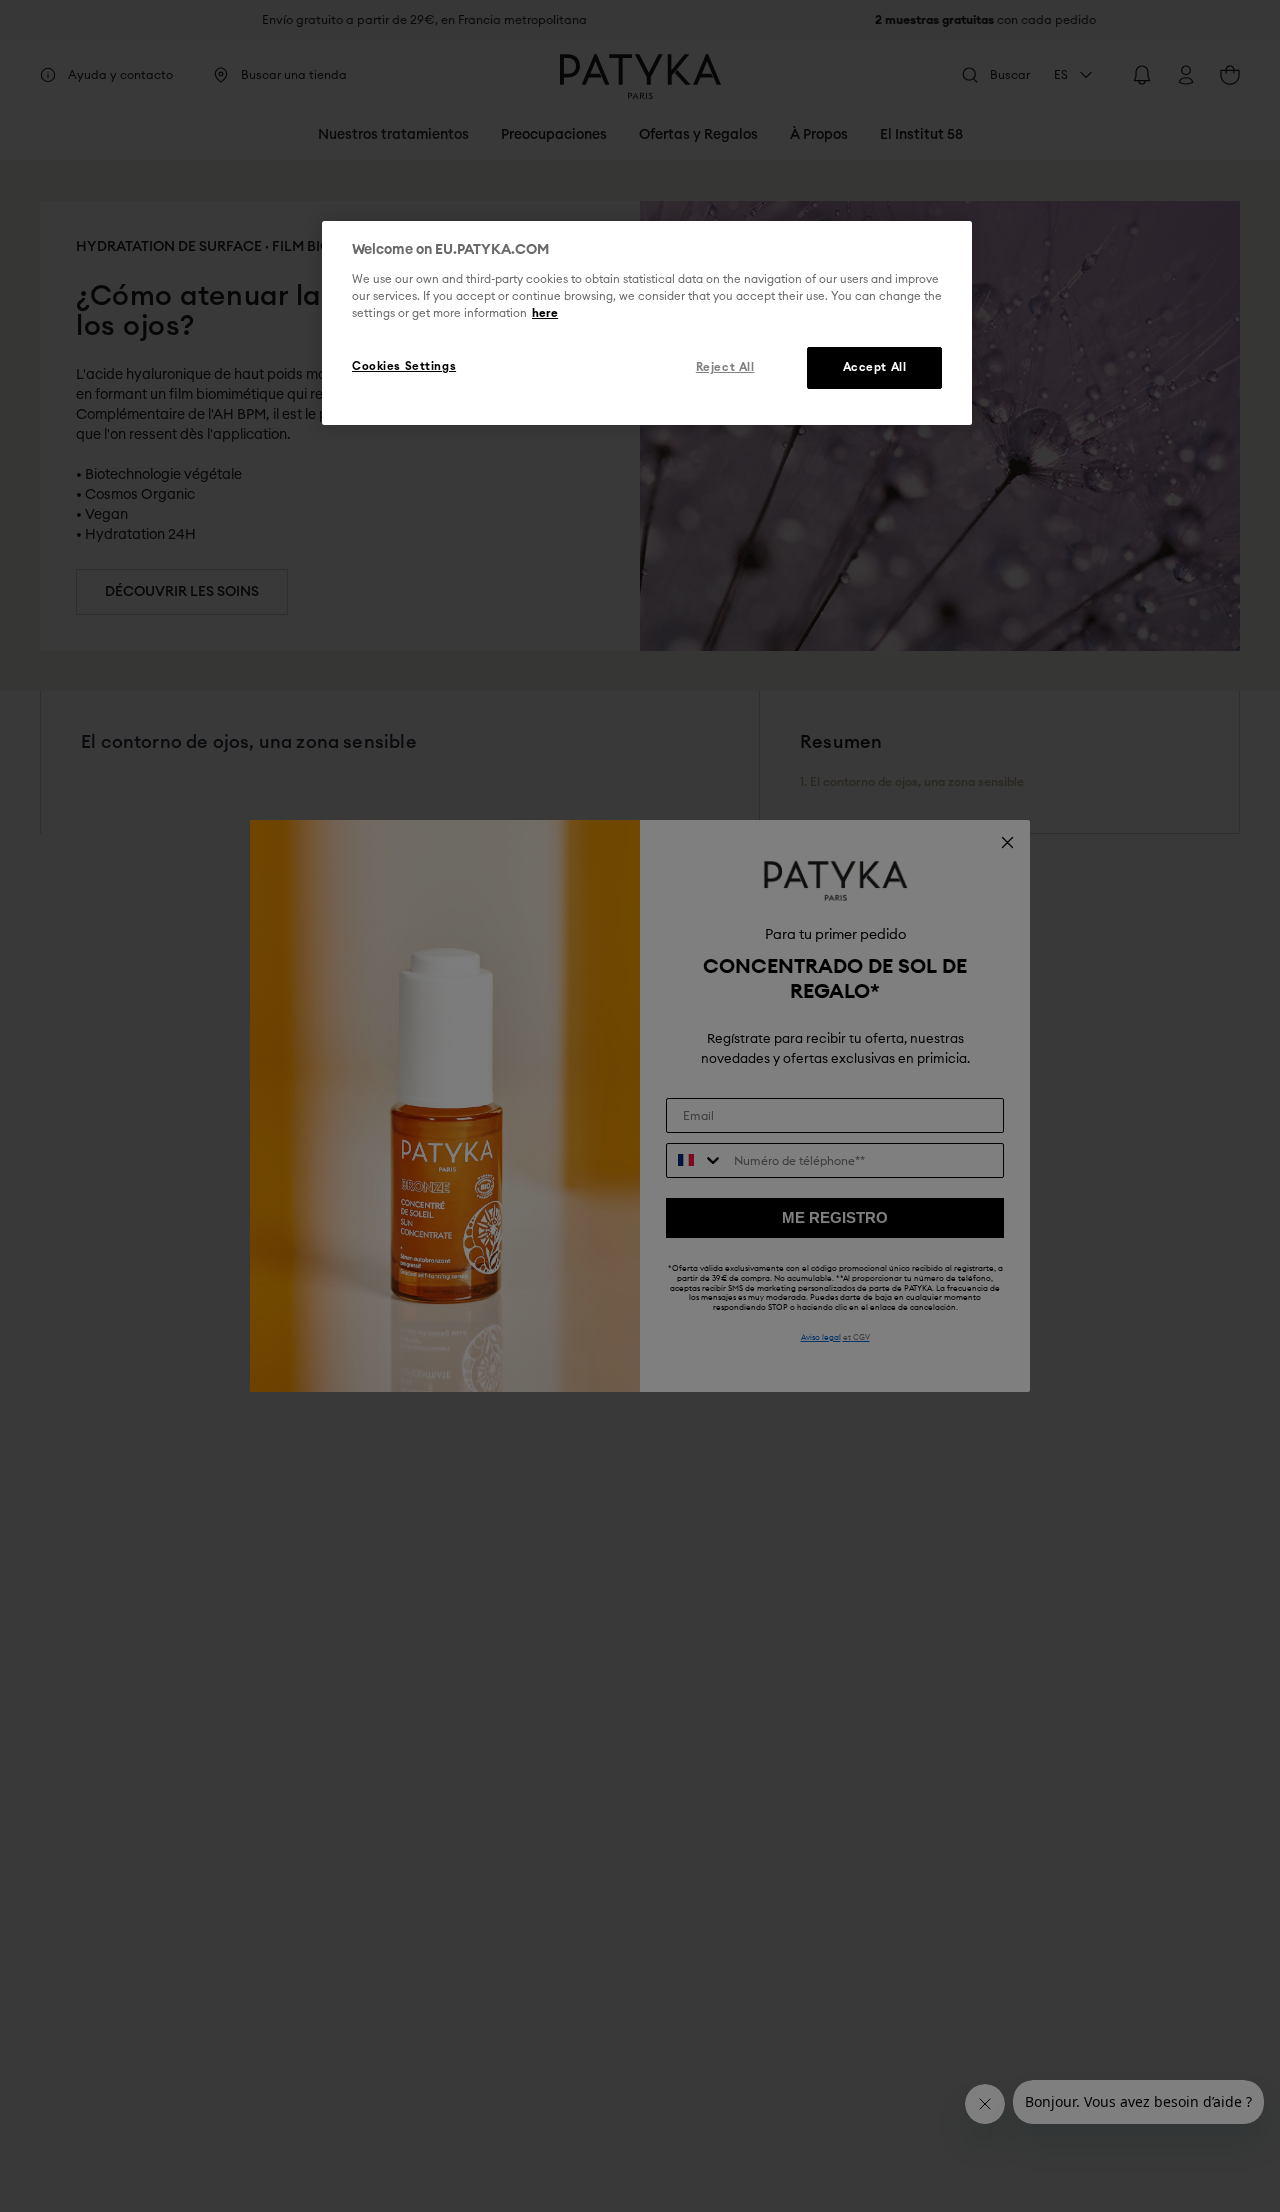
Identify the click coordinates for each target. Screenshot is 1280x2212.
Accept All (875, 367)
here (545, 313)
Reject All (725, 367)
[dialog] (647, 323)
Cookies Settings (404, 366)
